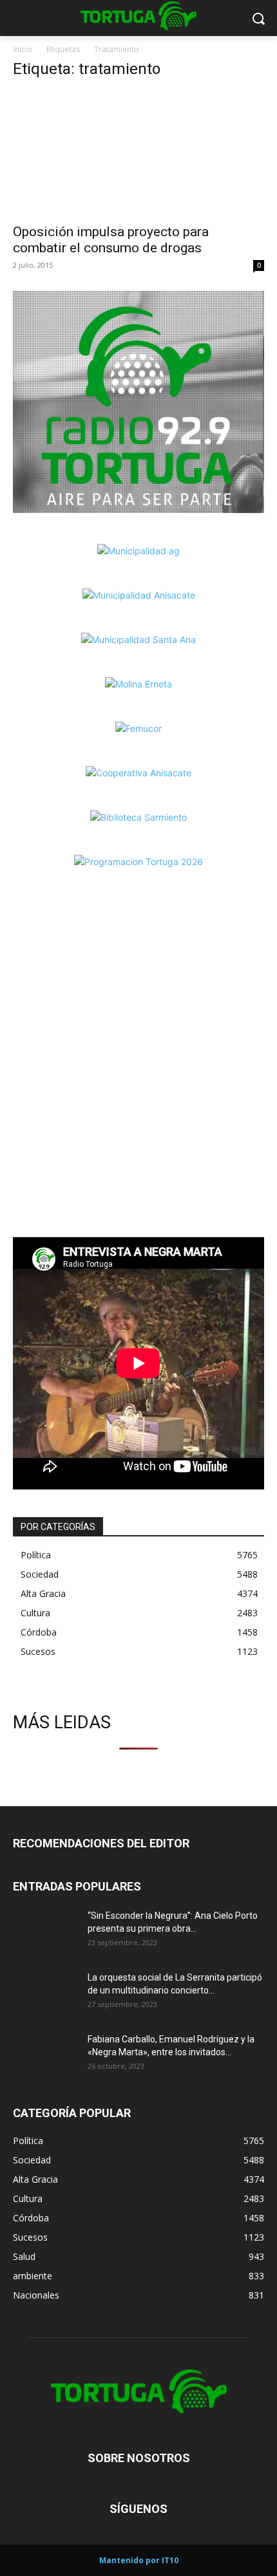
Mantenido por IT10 (139, 2560)
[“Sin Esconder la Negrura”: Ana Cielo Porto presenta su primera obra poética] (45, 1932)
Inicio (23, 49)
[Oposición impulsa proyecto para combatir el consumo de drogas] (138, 154)
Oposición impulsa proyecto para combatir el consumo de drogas (111, 240)
